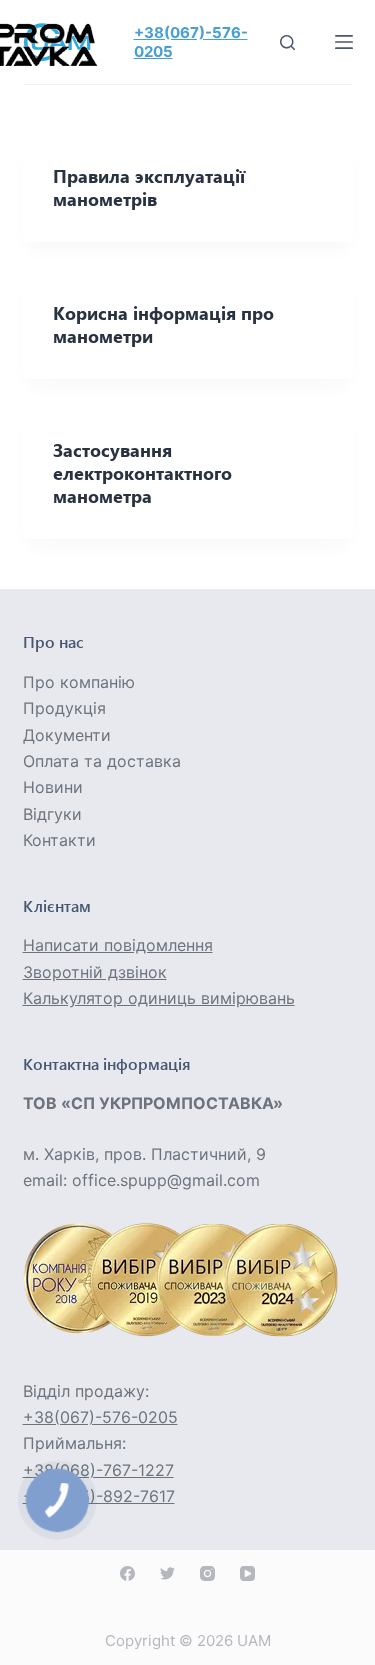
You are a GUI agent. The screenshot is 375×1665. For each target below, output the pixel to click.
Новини (53, 787)
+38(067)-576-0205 (100, 1417)
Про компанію (79, 682)
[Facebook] (127, 1573)
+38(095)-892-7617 (99, 1496)
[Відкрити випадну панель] (344, 42)
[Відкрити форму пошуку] (287, 42)
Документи (67, 735)
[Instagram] (207, 1573)
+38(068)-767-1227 (98, 1470)
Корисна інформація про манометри (163, 324)
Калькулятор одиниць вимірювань (159, 998)
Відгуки (52, 814)
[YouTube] (247, 1573)
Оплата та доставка (102, 761)
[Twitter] (167, 1573)
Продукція (64, 708)
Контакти (59, 840)
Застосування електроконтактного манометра (142, 473)
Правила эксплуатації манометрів (149, 187)
